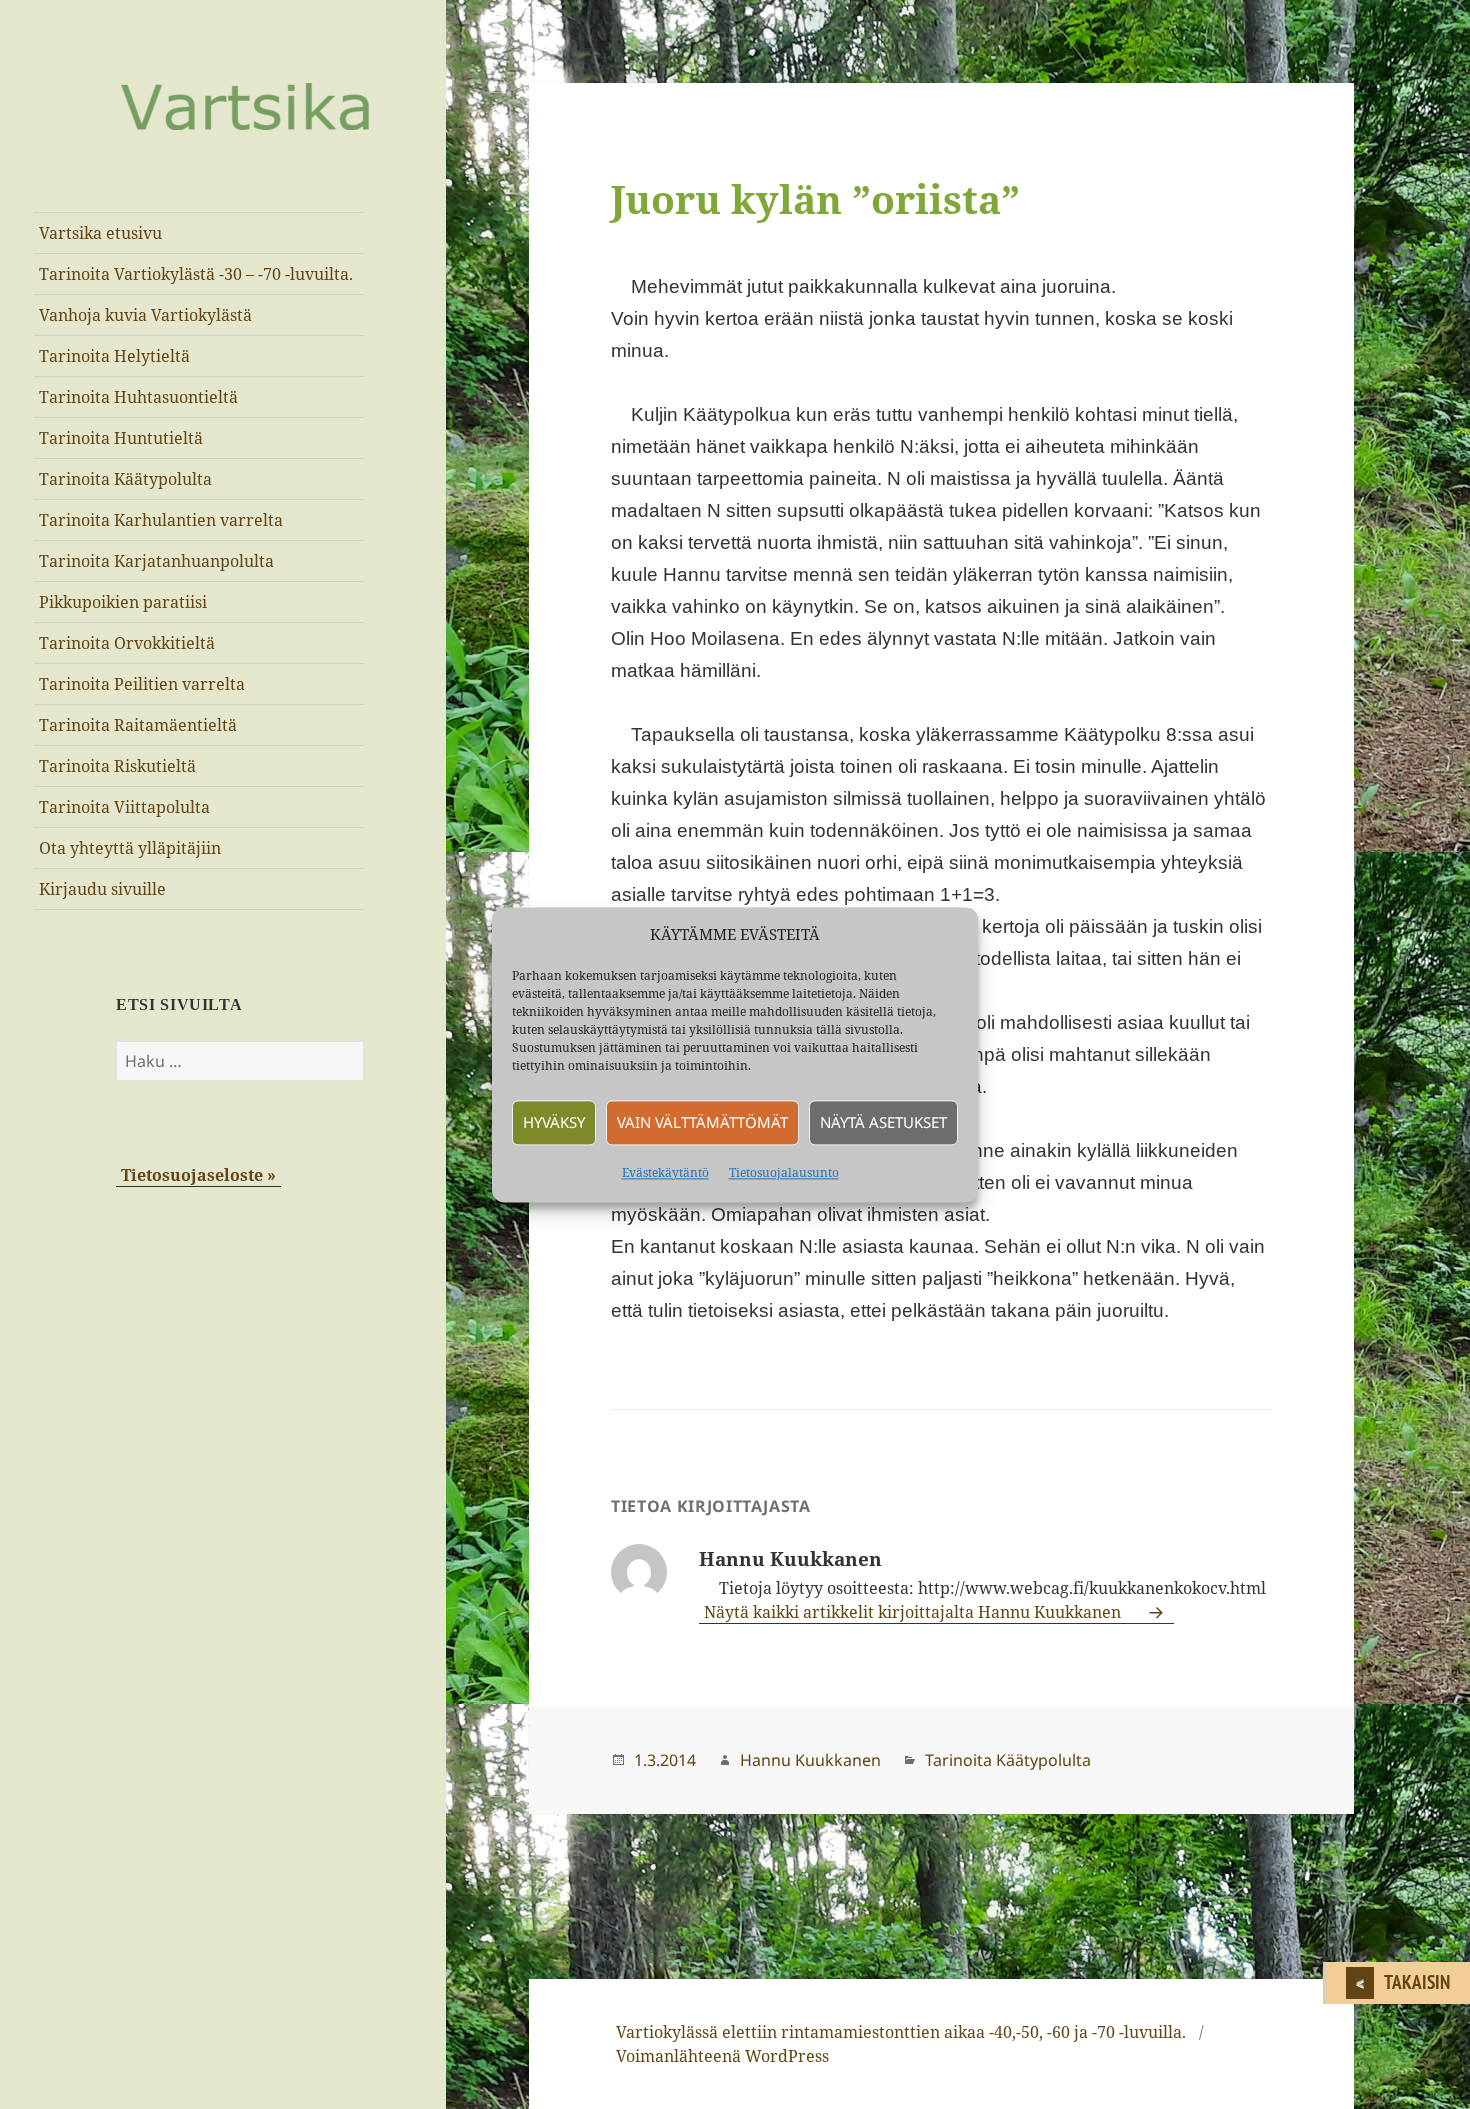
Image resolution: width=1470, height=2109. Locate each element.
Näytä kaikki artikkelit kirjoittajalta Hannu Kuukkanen (914, 1612)
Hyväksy (554, 1123)
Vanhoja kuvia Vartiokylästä (145, 315)
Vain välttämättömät (702, 1123)
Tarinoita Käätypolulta (125, 479)
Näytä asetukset (883, 1123)
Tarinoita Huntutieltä (121, 438)
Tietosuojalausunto (784, 1172)
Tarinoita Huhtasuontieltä (138, 397)
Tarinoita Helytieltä (114, 356)
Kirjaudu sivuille (102, 889)
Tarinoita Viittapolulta (124, 807)
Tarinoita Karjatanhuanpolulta (156, 561)
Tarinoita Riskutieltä (117, 766)
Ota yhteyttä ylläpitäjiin (130, 848)
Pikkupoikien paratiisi (123, 602)
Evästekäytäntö (665, 1172)
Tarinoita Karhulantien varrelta (161, 520)
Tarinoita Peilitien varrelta (142, 684)
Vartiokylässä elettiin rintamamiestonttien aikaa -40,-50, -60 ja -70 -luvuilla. (901, 2032)
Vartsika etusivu (100, 233)
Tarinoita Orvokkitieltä (127, 643)
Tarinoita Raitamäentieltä (138, 725)
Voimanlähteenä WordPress (722, 2056)
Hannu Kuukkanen (810, 1760)
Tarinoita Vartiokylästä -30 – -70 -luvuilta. (196, 274)
